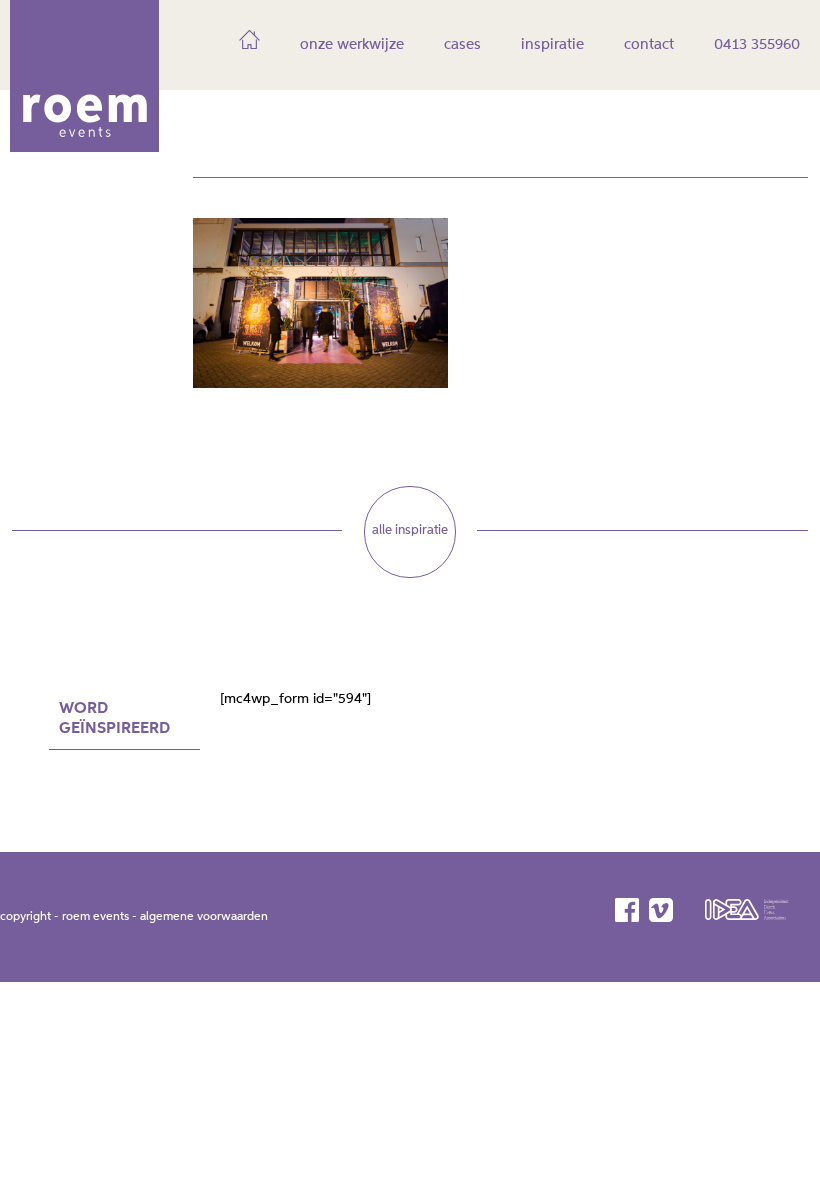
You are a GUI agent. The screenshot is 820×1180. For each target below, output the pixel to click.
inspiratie (552, 44)
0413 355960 (757, 44)
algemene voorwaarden (204, 917)
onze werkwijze (352, 44)
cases (462, 44)
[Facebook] (628, 910)
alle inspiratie (410, 530)
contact (649, 44)
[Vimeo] (662, 910)
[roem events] (84, 145)
